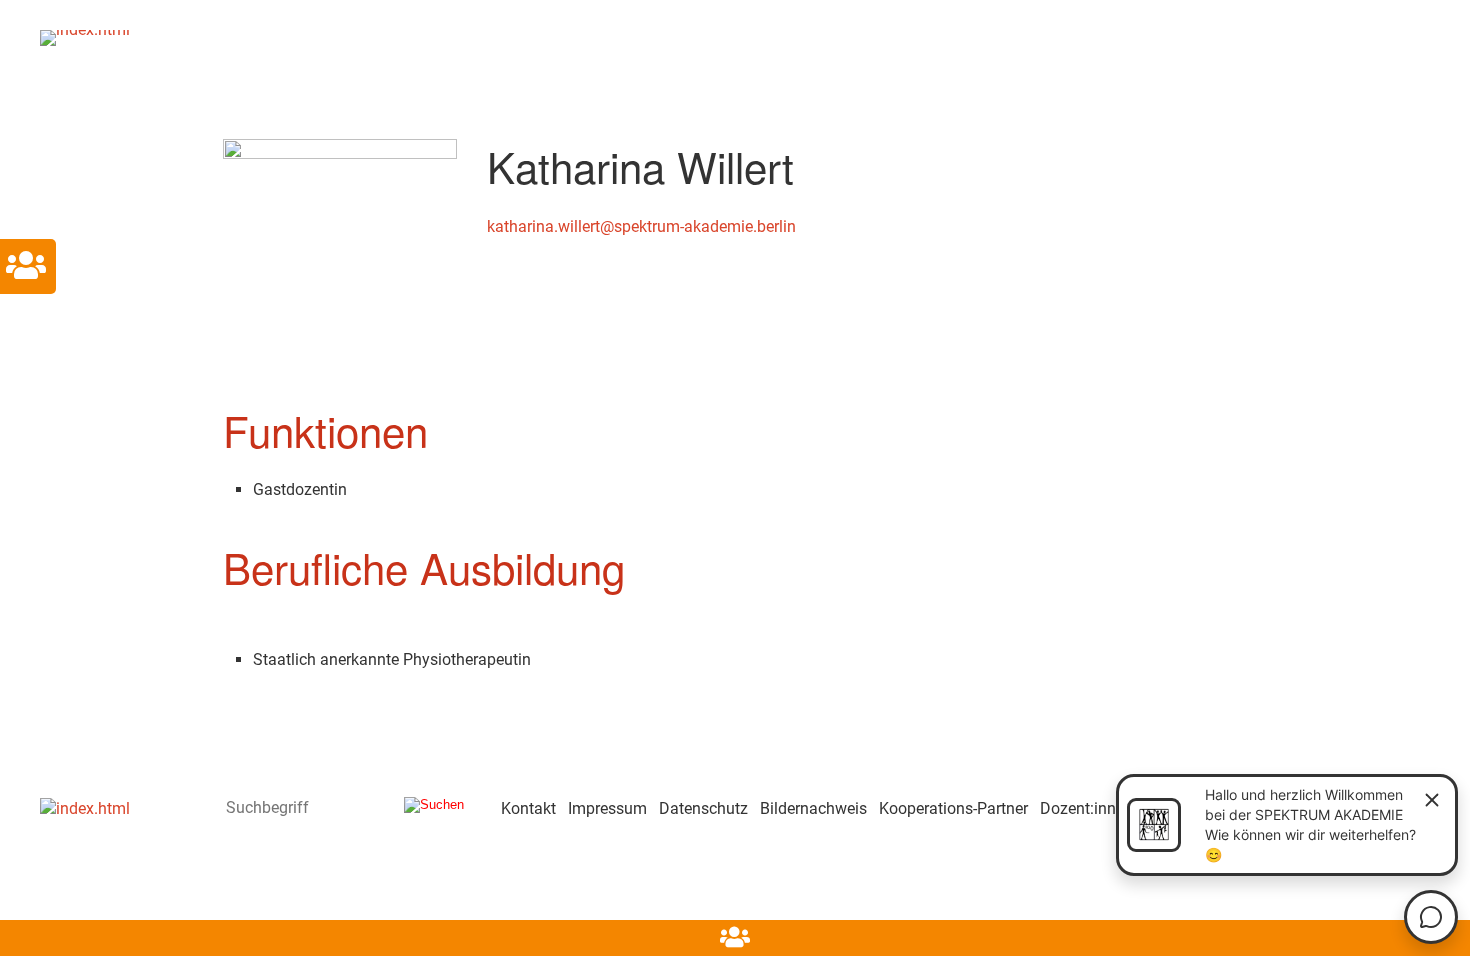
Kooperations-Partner (953, 808)
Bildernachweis (813, 808)
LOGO (595, 35)
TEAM (854, 35)
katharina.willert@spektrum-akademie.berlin (641, 226)
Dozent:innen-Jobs (1106, 808)
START (282, 35)
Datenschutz (703, 808)
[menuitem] (281, 37)
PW (786, 35)
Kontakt (1123, 35)
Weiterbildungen (982, 35)
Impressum (607, 808)
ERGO (361, 35)
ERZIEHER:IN (478, 35)
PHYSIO (695, 35)
